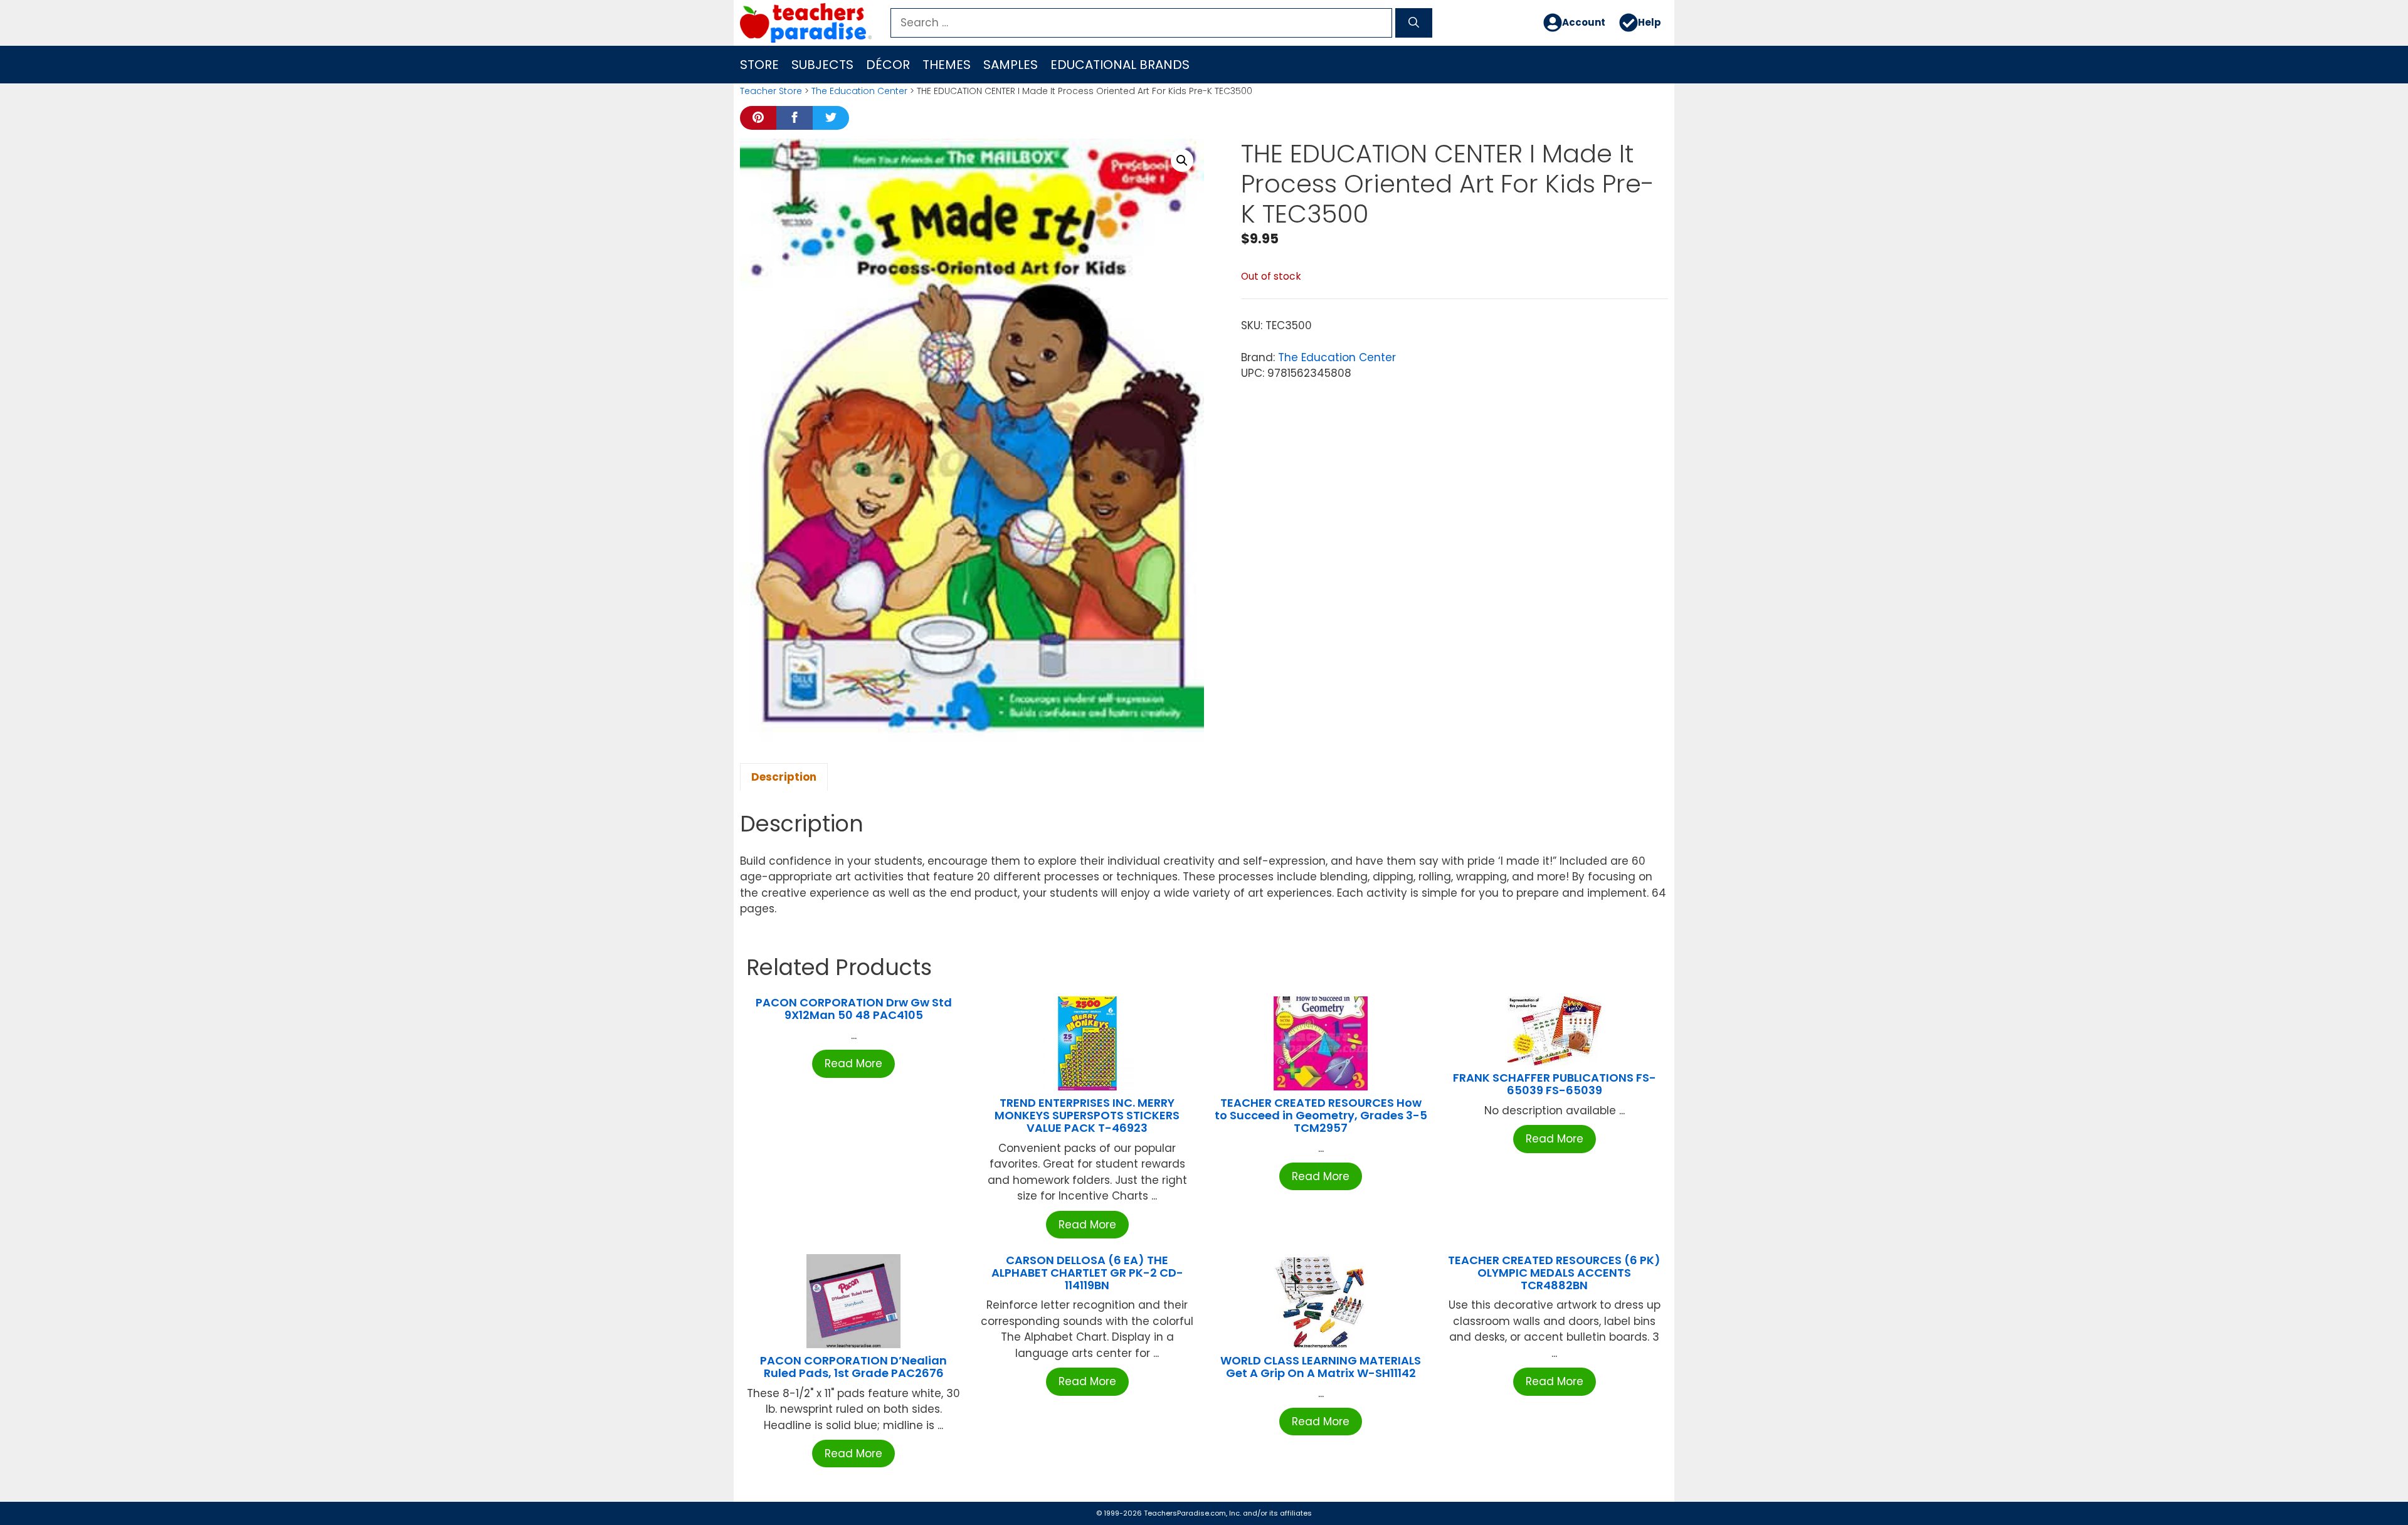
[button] (1182, 161)
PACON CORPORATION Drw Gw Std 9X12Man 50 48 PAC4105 (854, 1009)
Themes (947, 65)
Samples (1011, 65)
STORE (759, 65)
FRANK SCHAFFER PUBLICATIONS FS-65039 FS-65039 (1555, 1084)
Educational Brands (1120, 65)
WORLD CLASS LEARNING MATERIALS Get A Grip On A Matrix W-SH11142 (1321, 1367)
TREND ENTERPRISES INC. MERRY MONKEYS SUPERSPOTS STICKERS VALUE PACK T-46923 (1087, 1115)
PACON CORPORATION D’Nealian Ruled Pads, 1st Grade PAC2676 (853, 1367)
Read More (853, 1063)
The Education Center (859, 91)
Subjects (822, 65)
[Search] (1414, 23)
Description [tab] (784, 777)
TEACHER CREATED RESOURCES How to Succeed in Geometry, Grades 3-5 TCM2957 (1321, 1115)
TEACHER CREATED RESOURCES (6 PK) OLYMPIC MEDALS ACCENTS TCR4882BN (1554, 1273)
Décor (888, 65)
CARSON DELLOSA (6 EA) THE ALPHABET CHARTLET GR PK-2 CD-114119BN (1087, 1273)
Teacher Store (771, 91)
